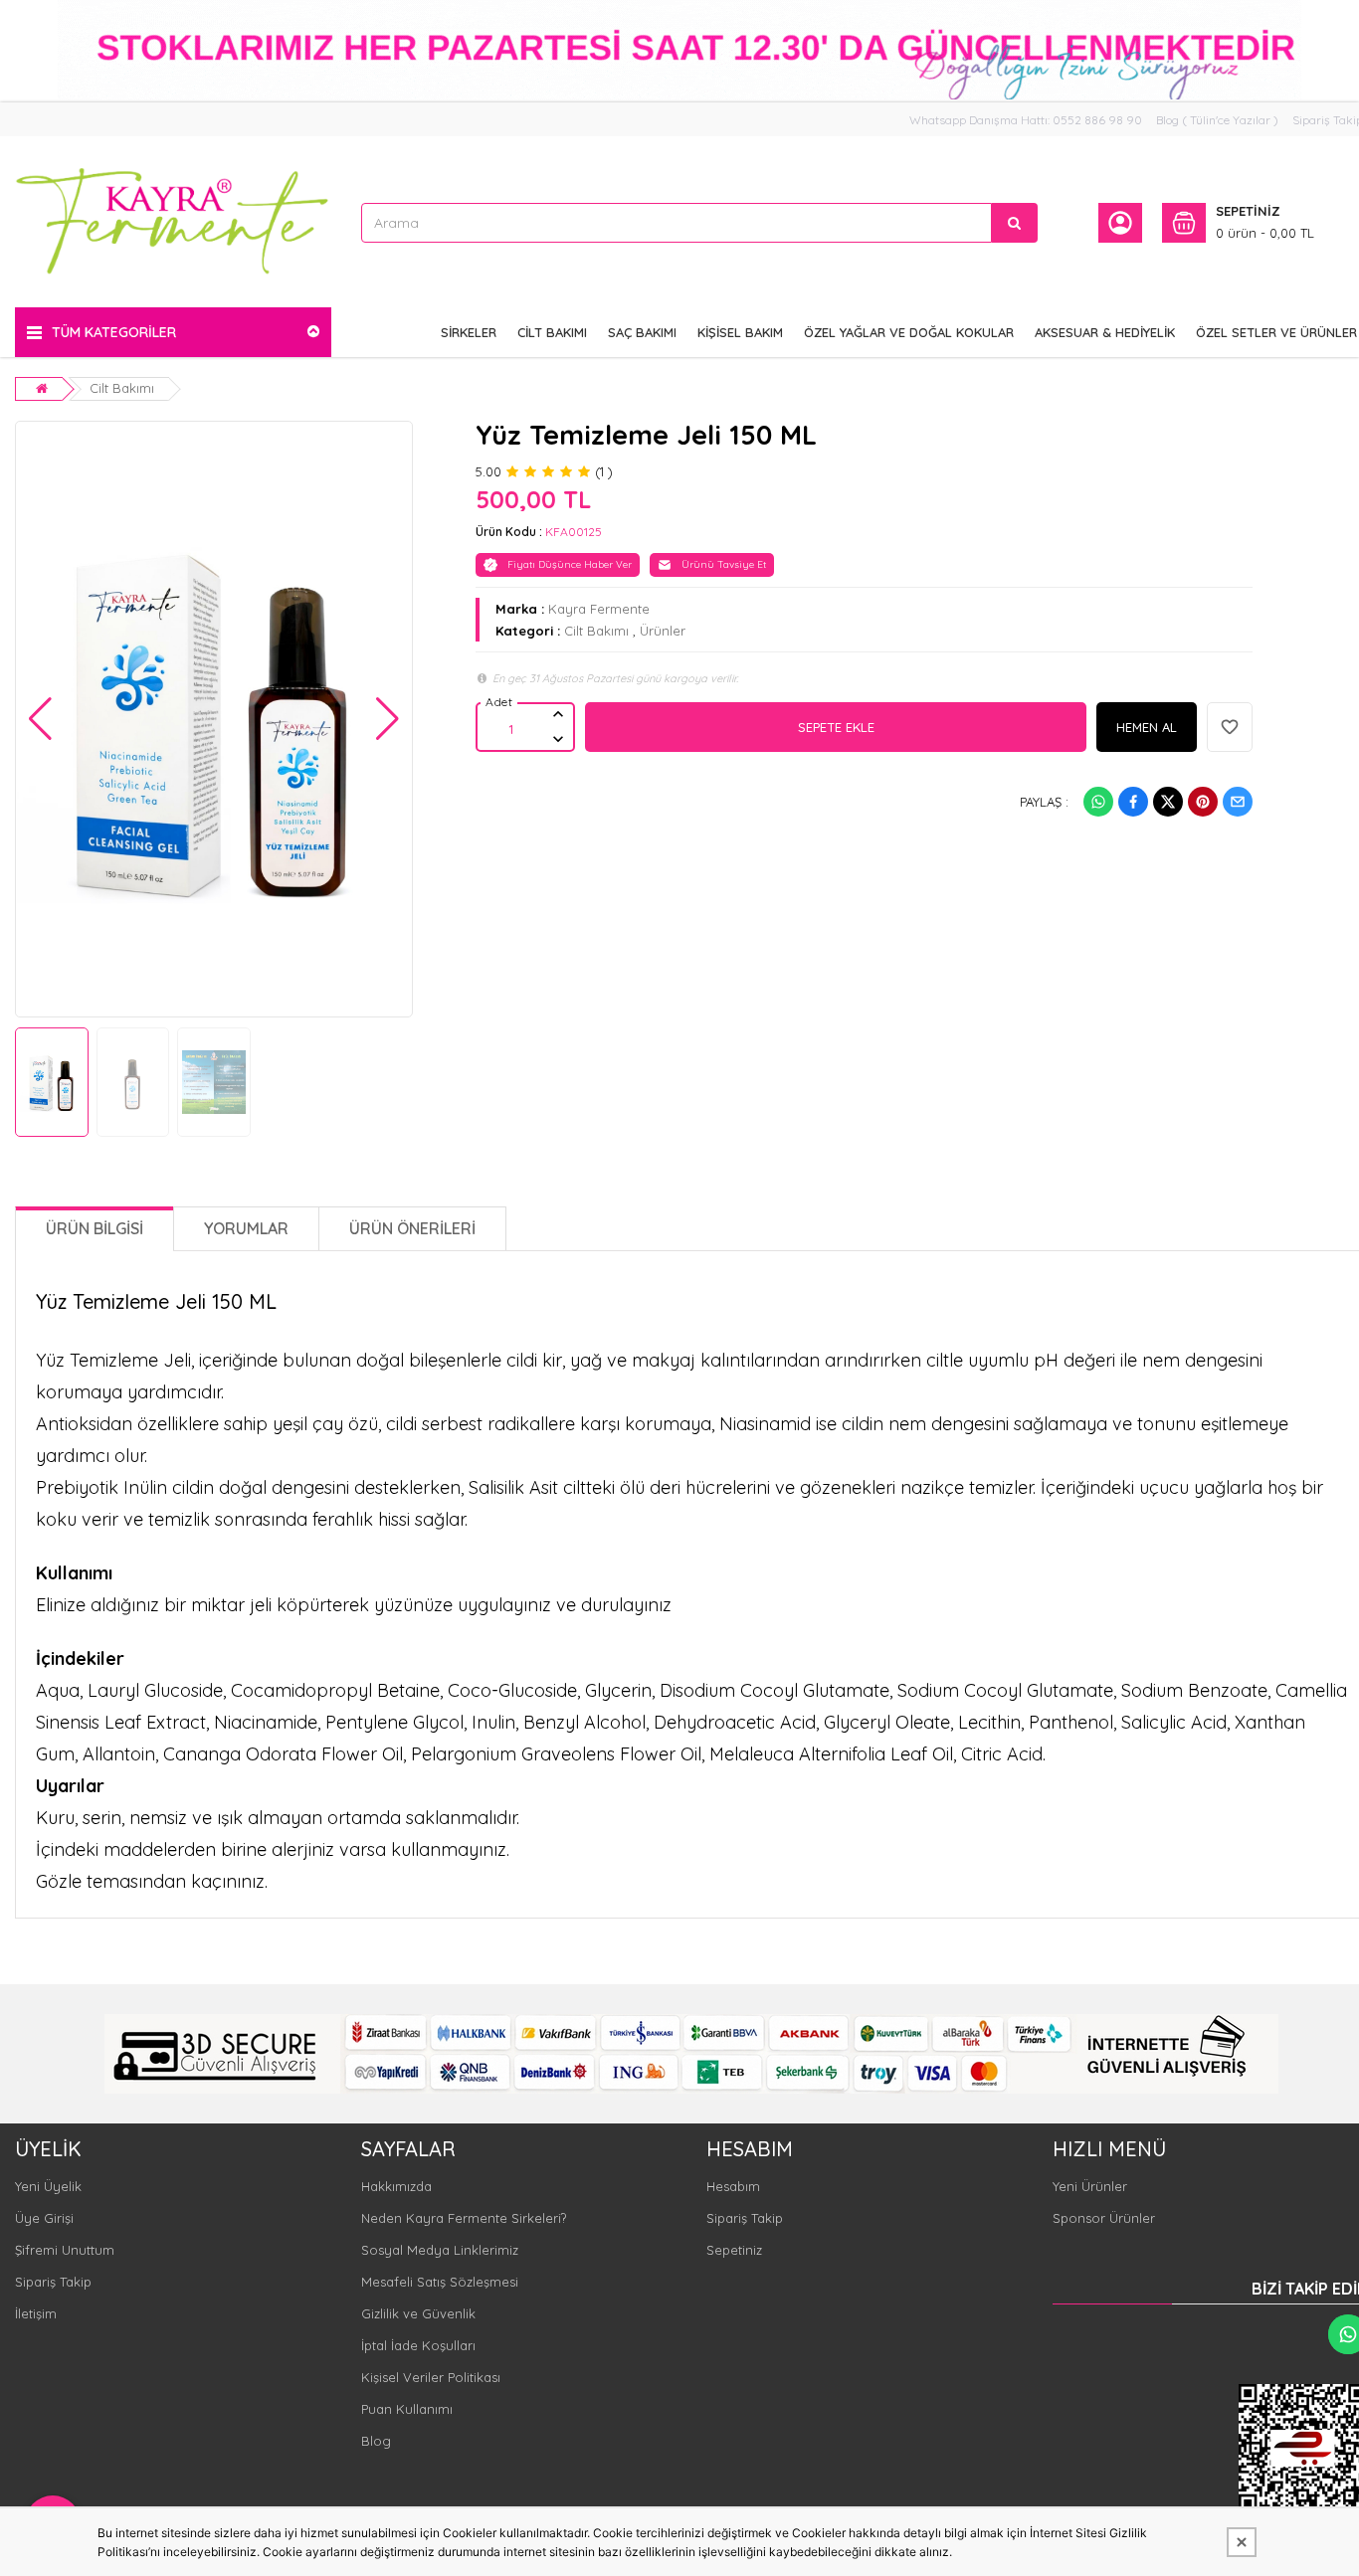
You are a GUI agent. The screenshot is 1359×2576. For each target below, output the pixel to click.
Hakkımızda (396, 2186)
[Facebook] (1133, 802)
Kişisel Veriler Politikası (431, 2377)
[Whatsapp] (1098, 802)
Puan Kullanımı (407, 2409)
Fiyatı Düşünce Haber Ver (570, 564)
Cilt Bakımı (122, 388)
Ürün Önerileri (412, 1228)
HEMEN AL (1147, 727)
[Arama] (1015, 223)
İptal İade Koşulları (418, 2345)
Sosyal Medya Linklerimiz (440, 2250)
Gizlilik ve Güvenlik (418, 2313)
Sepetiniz (734, 2250)
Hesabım (733, 2186)
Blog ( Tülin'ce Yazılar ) (1217, 120)
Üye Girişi (44, 2218)
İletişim (36, 2313)
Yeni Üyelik (48, 2186)
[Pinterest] (1203, 802)
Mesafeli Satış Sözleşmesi (440, 2282)
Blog (376, 2441)
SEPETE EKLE (836, 727)
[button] (40, 719)
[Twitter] (1168, 802)
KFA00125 (574, 532)
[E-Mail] (1238, 802)
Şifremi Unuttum (65, 2250)
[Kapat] (1242, 2542)
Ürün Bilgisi (95, 1228)
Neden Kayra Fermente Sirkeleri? (464, 2218)
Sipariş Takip (53, 2282)
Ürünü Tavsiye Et (724, 564)
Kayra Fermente (599, 609)
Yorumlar (246, 1228)
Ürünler (663, 631)
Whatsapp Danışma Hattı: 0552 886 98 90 (1026, 120)
